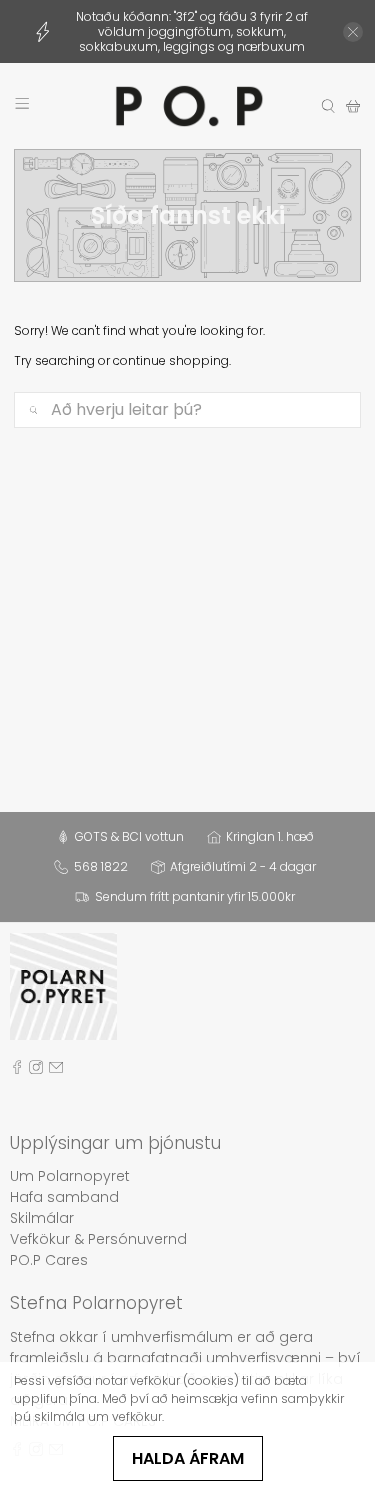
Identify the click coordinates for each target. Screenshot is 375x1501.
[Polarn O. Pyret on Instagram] (36, 1070)
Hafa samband (64, 1197)
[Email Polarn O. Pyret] (56, 1070)
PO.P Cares (49, 1260)
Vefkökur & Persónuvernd (98, 1239)
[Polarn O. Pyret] (188, 106)
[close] (353, 32)
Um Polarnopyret (70, 1176)
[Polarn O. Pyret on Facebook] (17, 1070)
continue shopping (171, 360)
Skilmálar (42, 1218)
